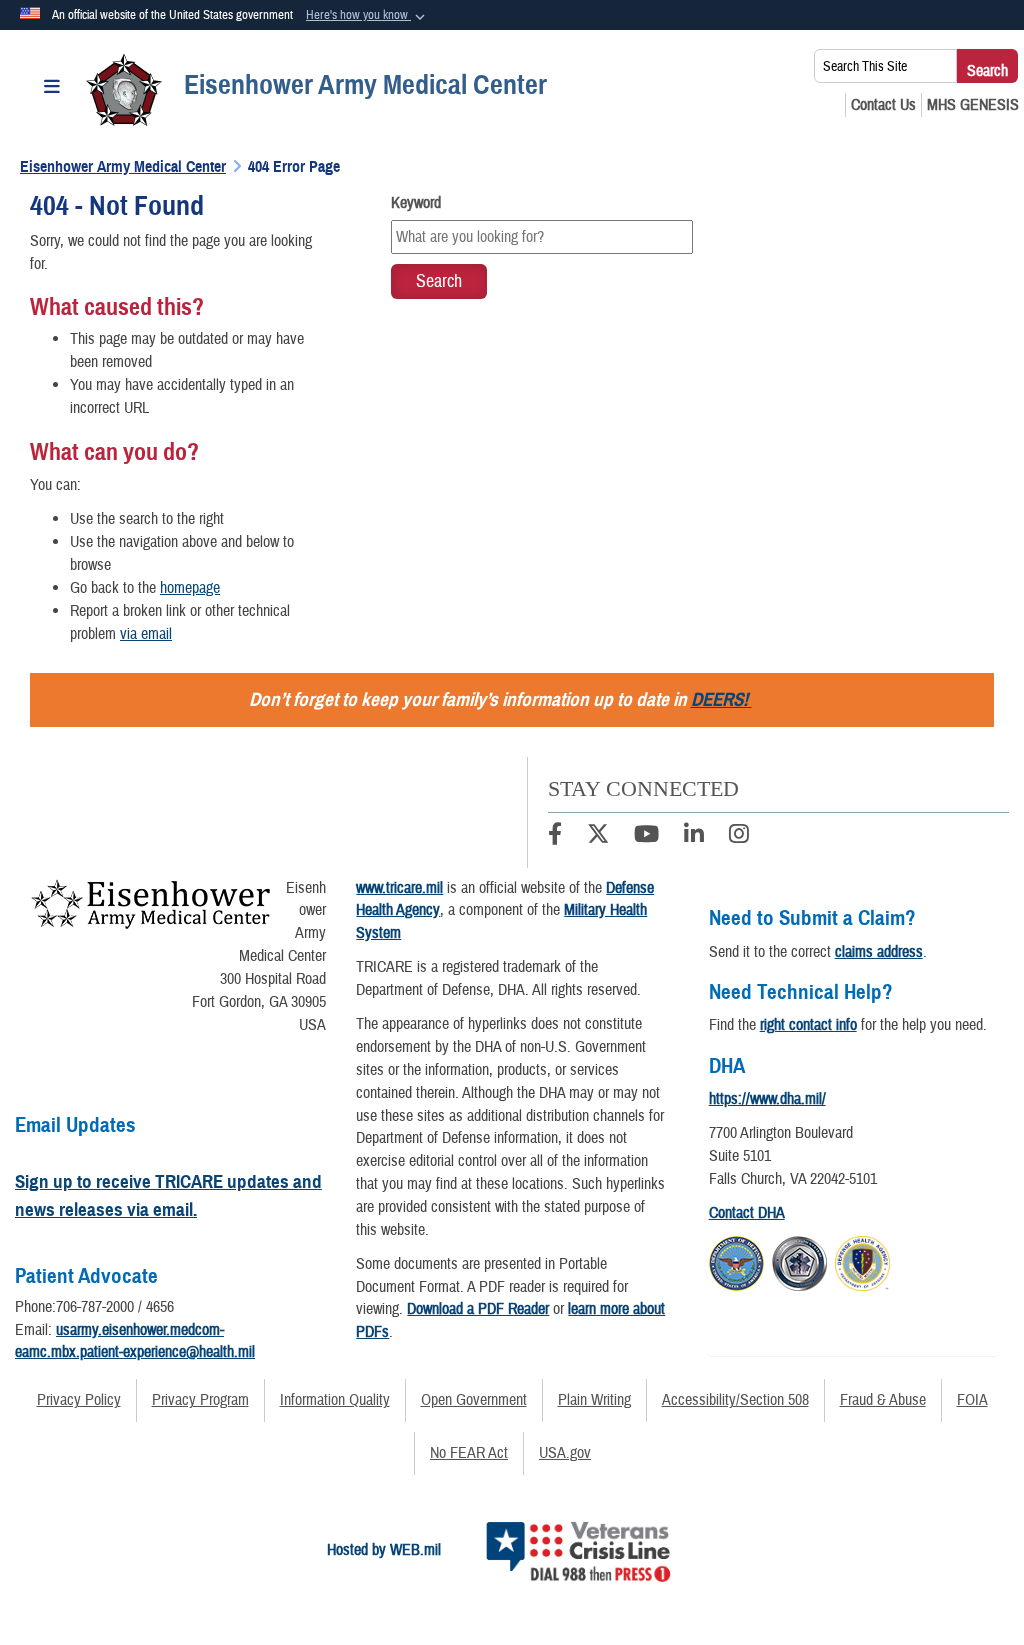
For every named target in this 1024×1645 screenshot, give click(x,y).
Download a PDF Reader (478, 1309)
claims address (879, 952)
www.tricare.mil (399, 888)
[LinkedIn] (694, 837)
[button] (367, 16)
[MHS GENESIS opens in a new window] (973, 105)
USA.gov (565, 1453)
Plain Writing (594, 1400)
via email (146, 634)
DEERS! (719, 699)
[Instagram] (739, 837)
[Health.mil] (799, 1261)
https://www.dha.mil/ (767, 1099)
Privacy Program (200, 1400)
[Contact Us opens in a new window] (883, 105)
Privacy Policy (79, 1400)
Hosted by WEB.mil (384, 1550)
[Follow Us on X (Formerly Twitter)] (598, 837)
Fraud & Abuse (883, 1400)
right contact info (808, 1025)
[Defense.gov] (736, 1261)
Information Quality (335, 1400)
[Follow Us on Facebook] (555, 837)
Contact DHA (747, 1213)
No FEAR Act (469, 1453)
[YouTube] (646, 837)
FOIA (972, 1400)
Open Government (474, 1400)
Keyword (416, 203)
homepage (190, 588)
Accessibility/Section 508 (735, 1400)
